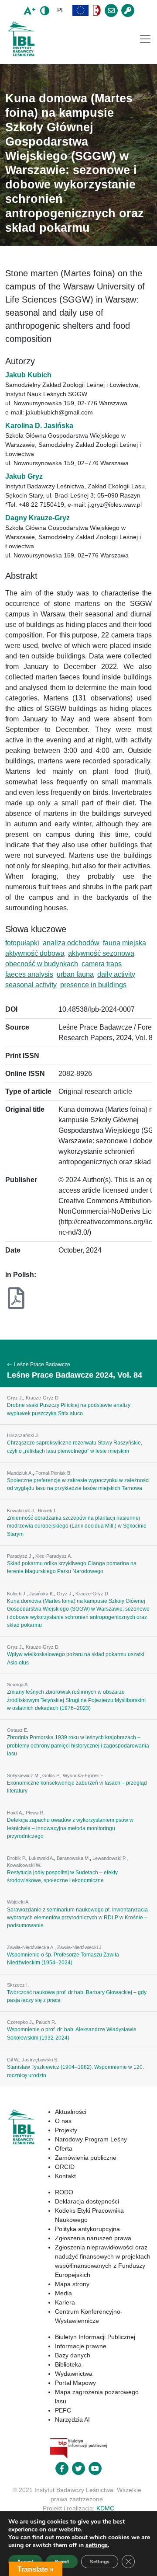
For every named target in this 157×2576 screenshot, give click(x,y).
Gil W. (13, 2060)
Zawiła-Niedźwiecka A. (31, 1947)
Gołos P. (51, 1775)
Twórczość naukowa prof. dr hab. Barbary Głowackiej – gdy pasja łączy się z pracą (77, 1996)
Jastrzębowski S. (40, 2060)
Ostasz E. (18, 1730)
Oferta (64, 2148)
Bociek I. (47, 1511)
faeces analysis (29, 974)
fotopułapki (22, 943)
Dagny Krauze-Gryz (38, 518)
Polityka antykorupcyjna (87, 2229)
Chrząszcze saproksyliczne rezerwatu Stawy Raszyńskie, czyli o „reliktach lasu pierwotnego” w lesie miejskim (75, 1447)
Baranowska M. (73, 1858)
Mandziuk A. (20, 1473)
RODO (64, 2192)
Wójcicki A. (18, 1902)
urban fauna (75, 974)
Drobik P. (17, 1858)
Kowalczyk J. (21, 1511)
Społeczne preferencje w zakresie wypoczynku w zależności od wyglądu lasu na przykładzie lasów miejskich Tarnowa (78, 1484)
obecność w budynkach (42, 964)
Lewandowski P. (109, 1858)
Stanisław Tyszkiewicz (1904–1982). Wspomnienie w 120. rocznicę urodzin (75, 2071)
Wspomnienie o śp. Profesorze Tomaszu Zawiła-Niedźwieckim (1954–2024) (64, 1959)
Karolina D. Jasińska (39, 426)
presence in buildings (93, 985)
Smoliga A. (18, 1685)
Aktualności (71, 2112)
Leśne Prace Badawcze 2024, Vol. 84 (75, 1375)
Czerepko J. (20, 2022)
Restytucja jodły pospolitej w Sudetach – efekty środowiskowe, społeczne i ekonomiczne (62, 1876)
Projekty (66, 2130)
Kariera (65, 2302)
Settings (100, 2562)
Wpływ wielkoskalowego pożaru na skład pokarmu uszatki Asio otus (76, 1658)
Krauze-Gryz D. (43, 1398)
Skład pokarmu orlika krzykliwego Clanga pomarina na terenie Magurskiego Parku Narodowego (72, 1567)
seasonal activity (31, 985)
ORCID (65, 2167)
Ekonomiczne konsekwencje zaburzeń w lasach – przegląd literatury (77, 1787)
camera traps (102, 964)
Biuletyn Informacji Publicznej (95, 2337)
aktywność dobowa (35, 953)
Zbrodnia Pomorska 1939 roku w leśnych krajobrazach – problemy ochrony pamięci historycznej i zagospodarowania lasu (78, 1746)
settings (97, 2545)
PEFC (63, 2410)
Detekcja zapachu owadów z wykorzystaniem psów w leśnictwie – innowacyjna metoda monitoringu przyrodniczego (70, 1828)
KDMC (105, 2508)
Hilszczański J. (23, 1435)
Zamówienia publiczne (86, 2158)
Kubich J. (17, 1594)
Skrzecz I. (18, 1985)
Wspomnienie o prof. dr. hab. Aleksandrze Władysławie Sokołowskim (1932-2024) (72, 2033)
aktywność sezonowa (101, 953)
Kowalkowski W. (24, 1865)
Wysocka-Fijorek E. (84, 1775)
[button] (81, 10)
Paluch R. (46, 2022)
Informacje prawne (81, 2346)
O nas (63, 2121)
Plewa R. (35, 1813)
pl (61, 10)
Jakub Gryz (24, 476)
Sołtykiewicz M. (23, 1775)
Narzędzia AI (72, 2419)
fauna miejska (125, 943)
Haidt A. (15, 1813)
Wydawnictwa (74, 2374)
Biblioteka (68, 2364)
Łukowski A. (41, 1858)
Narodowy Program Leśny (91, 2139)
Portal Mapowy (75, 2383)
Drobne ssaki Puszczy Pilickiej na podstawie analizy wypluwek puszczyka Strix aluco (69, 1409)
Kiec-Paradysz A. (54, 1556)
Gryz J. (15, 1398)
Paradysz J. (20, 1556)
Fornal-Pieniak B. (53, 1473)
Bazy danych (73, 2355)
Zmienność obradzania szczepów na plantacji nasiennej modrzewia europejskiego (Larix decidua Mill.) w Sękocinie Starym (77, 1526)
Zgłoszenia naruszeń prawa (93, 2238)
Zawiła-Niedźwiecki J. (80, 1947)
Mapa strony (72, 2284)
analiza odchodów (71, 943)
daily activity (116, 974)
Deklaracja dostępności (87, 2201)
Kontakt (65, 2176)
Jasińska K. (42, 1594)
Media (63, 2293)
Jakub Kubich (28, 375)
